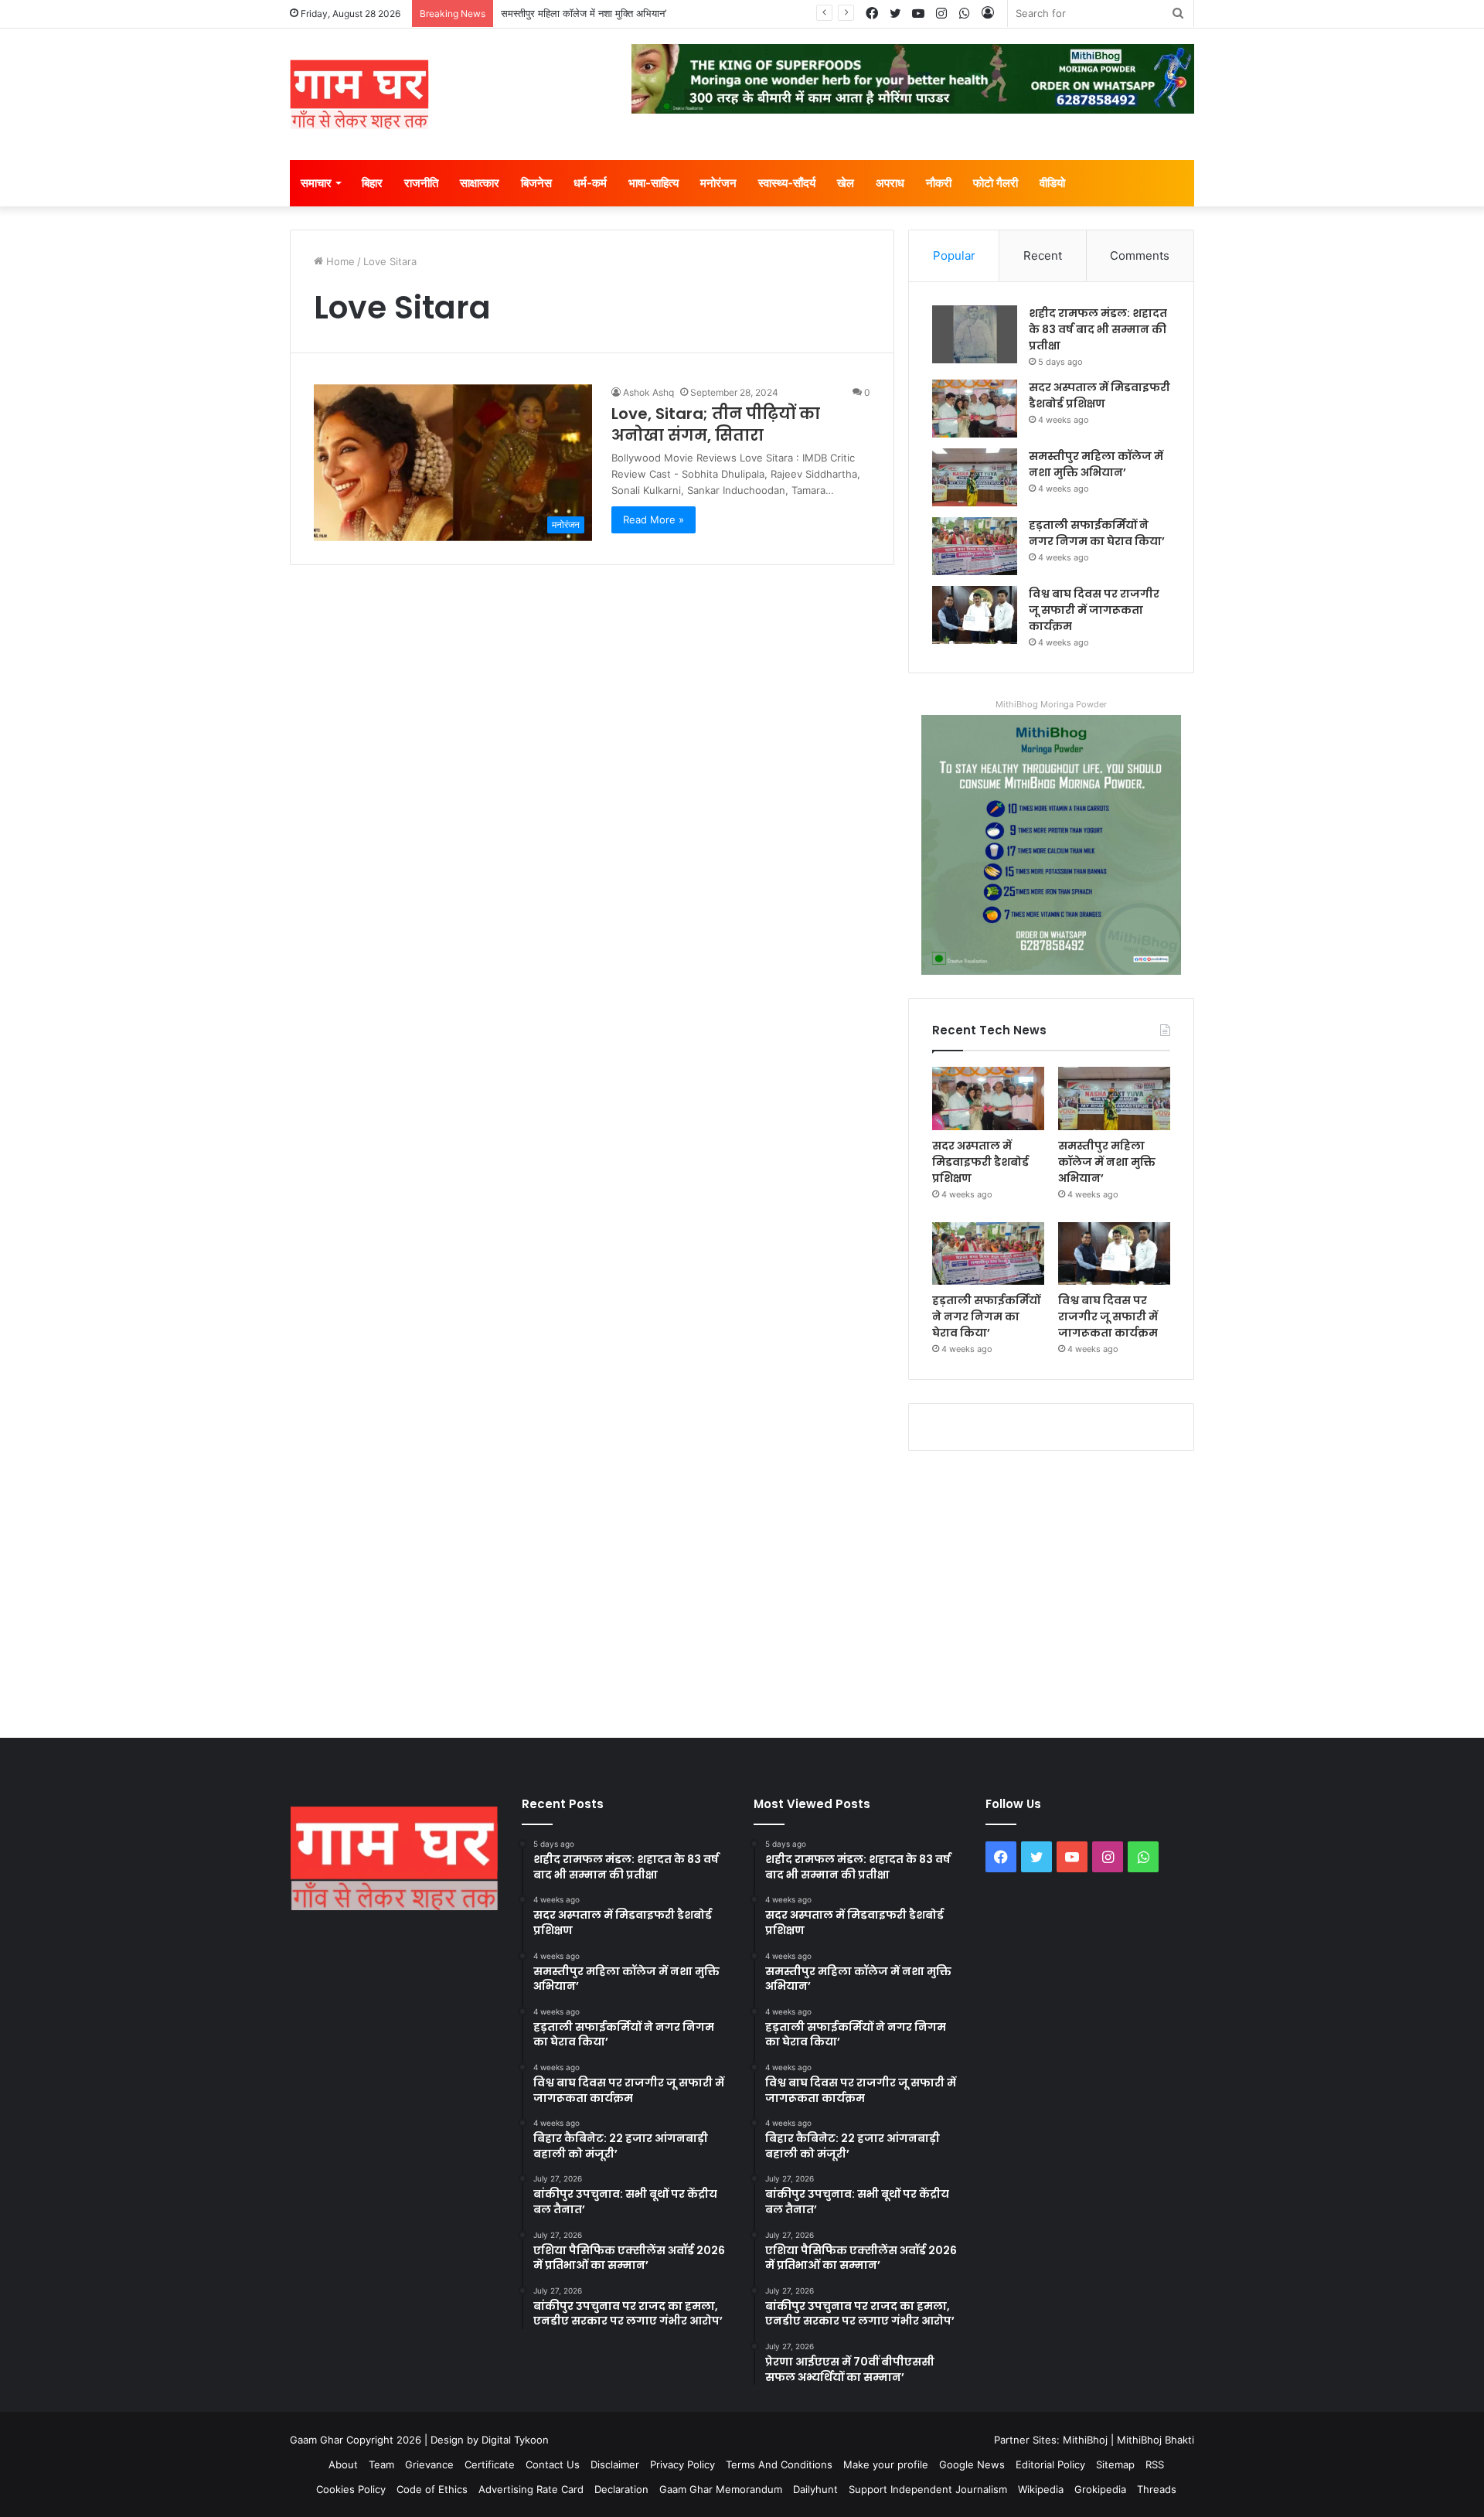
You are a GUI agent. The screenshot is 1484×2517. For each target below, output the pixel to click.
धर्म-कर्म (590, 183)
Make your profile (886, 2464)
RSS (1155, 2464)
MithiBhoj (1085, 2440)
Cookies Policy (351, 2489)
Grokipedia (1100, 2489)
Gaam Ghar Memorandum (721, 2489)
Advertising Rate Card (531, 2489)
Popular (954, 255)
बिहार (372, 183)
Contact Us (553, 2464)
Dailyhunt (815, 2489)
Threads (1157, 2489)
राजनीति (421, 183)
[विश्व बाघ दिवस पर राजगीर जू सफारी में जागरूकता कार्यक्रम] (975, 615)
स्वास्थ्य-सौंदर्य (787, 183)
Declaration (621, 2489)
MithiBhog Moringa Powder (1051, 704)
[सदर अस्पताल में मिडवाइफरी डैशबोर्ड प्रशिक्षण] (975, 409)
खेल (846, 183)
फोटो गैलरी (996, 183)
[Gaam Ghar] (359, 94)
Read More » (654, 519)
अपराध (890, 183)
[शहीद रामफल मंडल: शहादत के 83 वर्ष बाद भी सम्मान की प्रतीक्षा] (975, 334)
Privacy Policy (682, 2464)
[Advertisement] (742, 1591)
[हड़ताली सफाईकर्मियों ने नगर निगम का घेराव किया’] (975, 546)
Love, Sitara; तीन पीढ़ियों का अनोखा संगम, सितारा (716, 424)
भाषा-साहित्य (654, 183)
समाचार (316, 183)
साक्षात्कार (480, 183)
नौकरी (939, 183)
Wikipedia (1041, 2489)
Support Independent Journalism (928, 2489)
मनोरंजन (718, 183)
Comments (1140, 255)
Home (339, 261)
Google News (972, 2464)
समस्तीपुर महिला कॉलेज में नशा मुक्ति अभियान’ (584, 13)
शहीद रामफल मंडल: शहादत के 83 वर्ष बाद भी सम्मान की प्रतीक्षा (1098, 329)
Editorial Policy (1050, 2464)
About (343, 2464)
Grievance (429, 2464)
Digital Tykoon (515, 2440)
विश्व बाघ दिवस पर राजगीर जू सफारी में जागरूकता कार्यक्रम (1094, 610)
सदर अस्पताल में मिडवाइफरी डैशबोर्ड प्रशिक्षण (1099, 395)
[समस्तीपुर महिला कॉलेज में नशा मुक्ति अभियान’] (975, 477)
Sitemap (1115, 2464)
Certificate (490, 2464)
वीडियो (1052, 183)
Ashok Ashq (648, 392)
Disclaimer (615, 2464)
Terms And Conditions (779, 2464)
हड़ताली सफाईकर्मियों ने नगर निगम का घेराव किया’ (1097, 533)
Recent (1043, 255)
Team (381, 2464)
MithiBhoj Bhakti (1156, 2440)
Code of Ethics (432, 2489)
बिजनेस (536, 183)
